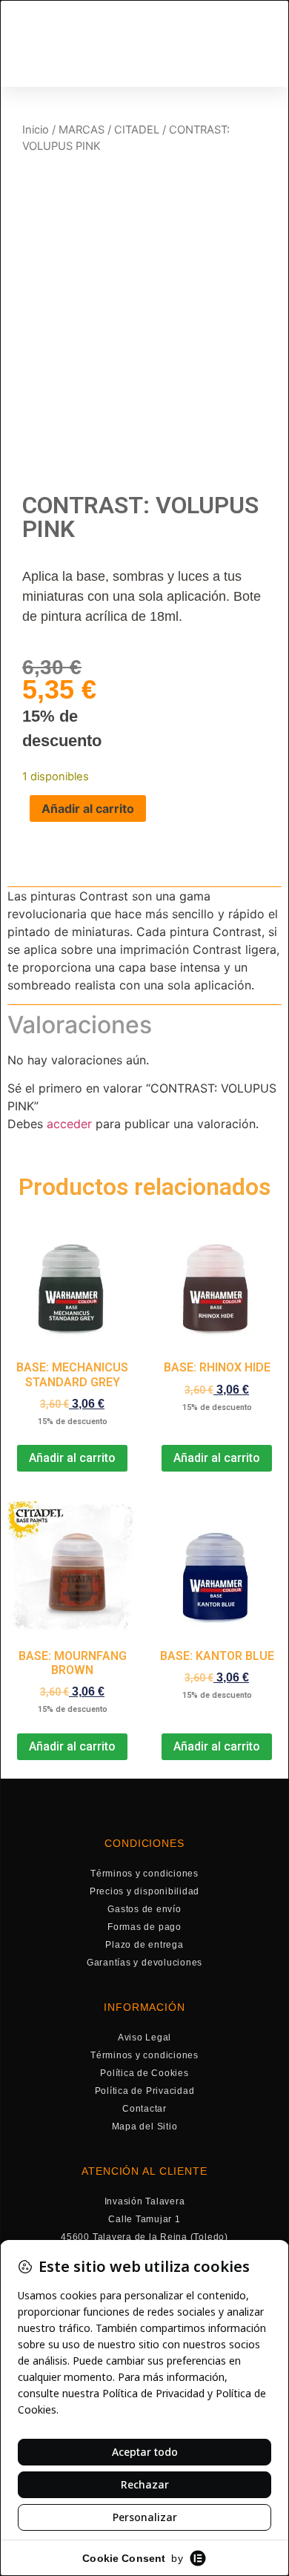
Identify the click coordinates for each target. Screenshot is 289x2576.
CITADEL (137, 130)
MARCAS (82, 130)
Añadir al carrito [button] (72, 1458)
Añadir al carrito (88, 808)
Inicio (36, 130)
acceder (69, 1124)
